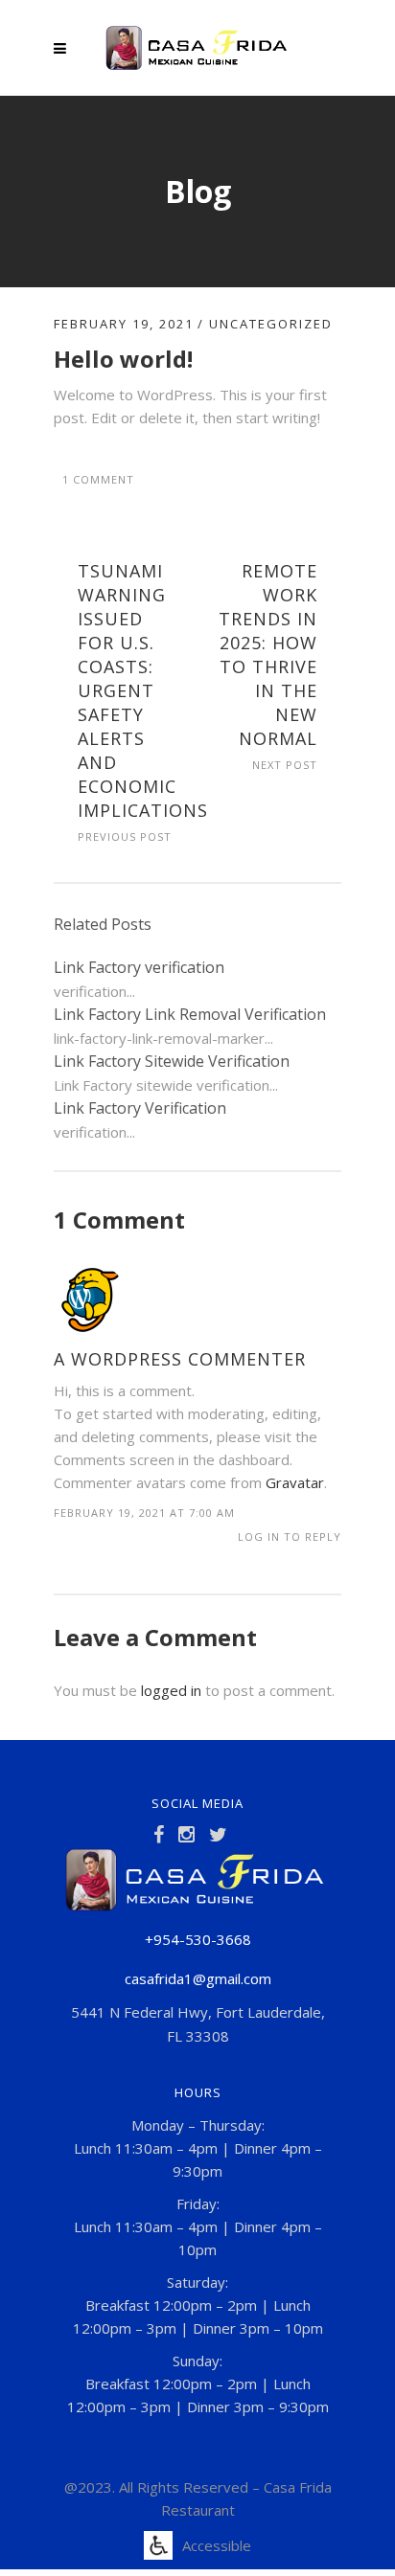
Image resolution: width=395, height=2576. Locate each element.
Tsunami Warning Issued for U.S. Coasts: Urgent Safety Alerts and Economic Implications (143, 690)
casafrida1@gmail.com (198, 1978)
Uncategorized (271, 324)
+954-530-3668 (198, 1939)
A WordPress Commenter (180, 1359)
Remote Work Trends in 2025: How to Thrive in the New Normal (268, 655)
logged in (171, 1690)
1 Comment (98, 479)
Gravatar (295, 1482)
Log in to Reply (290, 1537)
